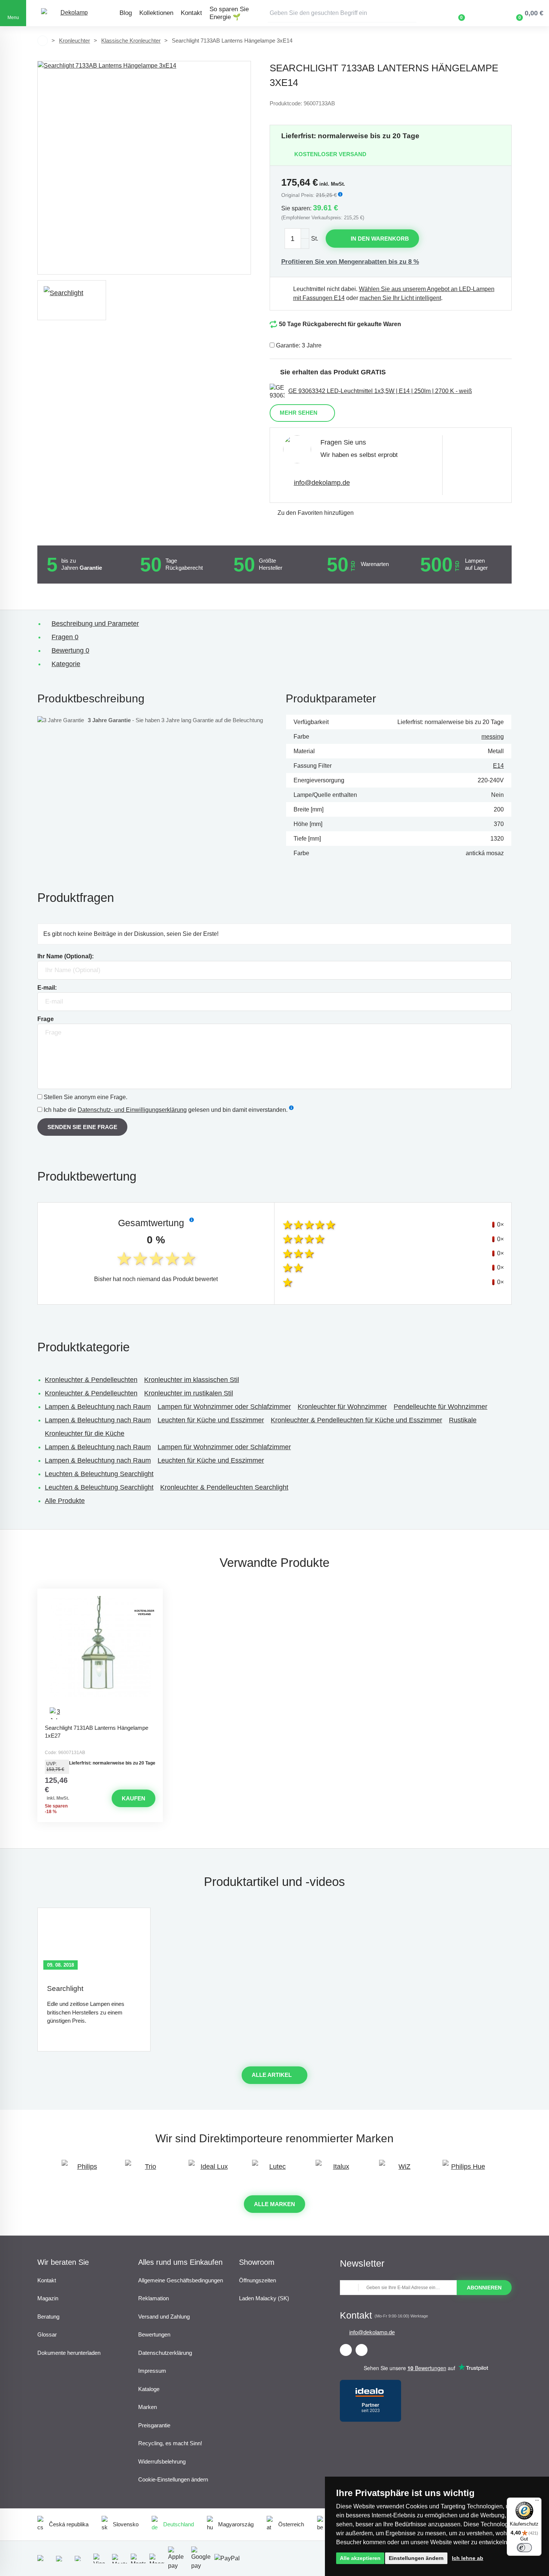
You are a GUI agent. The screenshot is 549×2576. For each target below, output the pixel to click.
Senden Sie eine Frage (82, 1127)
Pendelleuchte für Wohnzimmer (441, 1407)
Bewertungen (154, 2334)
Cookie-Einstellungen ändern (173, 2479)
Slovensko (126, 2524)
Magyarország (236, 2524)
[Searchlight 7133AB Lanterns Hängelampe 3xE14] (144, 168)
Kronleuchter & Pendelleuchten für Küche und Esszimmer (356, 1420)
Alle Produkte (65, 1501)
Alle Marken (274, 2204)
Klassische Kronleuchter (131, 41)
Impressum (152, 2371)
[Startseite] (43, 41)
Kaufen (134, 1798)
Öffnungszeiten (258, 2280)
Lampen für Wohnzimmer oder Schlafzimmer (224, 1407)
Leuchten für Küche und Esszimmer (211, 1420)
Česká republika (69, 2524)
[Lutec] (274, 2170)
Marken (148, 2407)
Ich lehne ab (468, 2558)
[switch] (524, 2548)
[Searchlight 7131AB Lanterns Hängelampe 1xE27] (100, 1658)
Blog (126, 13)
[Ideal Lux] (211, 2170)
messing (493, 737)
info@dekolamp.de (322, 483)
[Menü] (537, 2502)
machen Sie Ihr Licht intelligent (400, 298)
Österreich (291, 2524)
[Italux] (338, 2170)
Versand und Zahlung (164, 2317)
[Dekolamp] (71, 13)
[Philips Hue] (465, 2170)
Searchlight (65, 1989)
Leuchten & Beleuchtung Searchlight (99, 1474)
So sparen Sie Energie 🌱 (229, 13)
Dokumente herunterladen (69, 2353)
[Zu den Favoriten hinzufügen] (100, 1595)
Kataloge (149, 2389)
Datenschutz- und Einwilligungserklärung (132, 1110)
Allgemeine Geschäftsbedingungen (181, 2280)
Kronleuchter (75, 41)
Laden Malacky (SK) (264, 2298)
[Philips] (84, 2170)
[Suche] (411, 13)
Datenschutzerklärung (165, 2353)
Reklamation (153, 2298)
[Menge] (297, 239)
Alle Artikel (272, 2075)
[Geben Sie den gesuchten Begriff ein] (342, 13)
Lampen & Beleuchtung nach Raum (98, 1407)
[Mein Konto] (483, 13)
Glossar (47, 2334)
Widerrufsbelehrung (162, 2461)
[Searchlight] (72, 300)
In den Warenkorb (380, 239)
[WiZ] (401, 2170)
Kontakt (191, 13)
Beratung (48, 2317)
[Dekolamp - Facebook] (346, 2350)
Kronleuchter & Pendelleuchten (91, 1380)
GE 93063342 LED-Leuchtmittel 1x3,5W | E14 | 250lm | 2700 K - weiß (380, 391)
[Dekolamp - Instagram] (362, 2350)
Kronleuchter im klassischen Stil (192, 1380)
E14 (498, 766)
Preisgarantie (154, 2425)
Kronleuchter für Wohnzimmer (342, 1407)
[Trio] (148, 2170)
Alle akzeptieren (360, 2558)
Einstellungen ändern (416, 2558)
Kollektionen (156, 13)
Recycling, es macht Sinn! (170, 2443)
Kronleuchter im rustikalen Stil (189, 1393)
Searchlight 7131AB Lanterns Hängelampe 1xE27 (97, 1732)
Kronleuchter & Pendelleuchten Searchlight (224, 1487)
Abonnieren (484, 2288)
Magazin (48, 2298)
